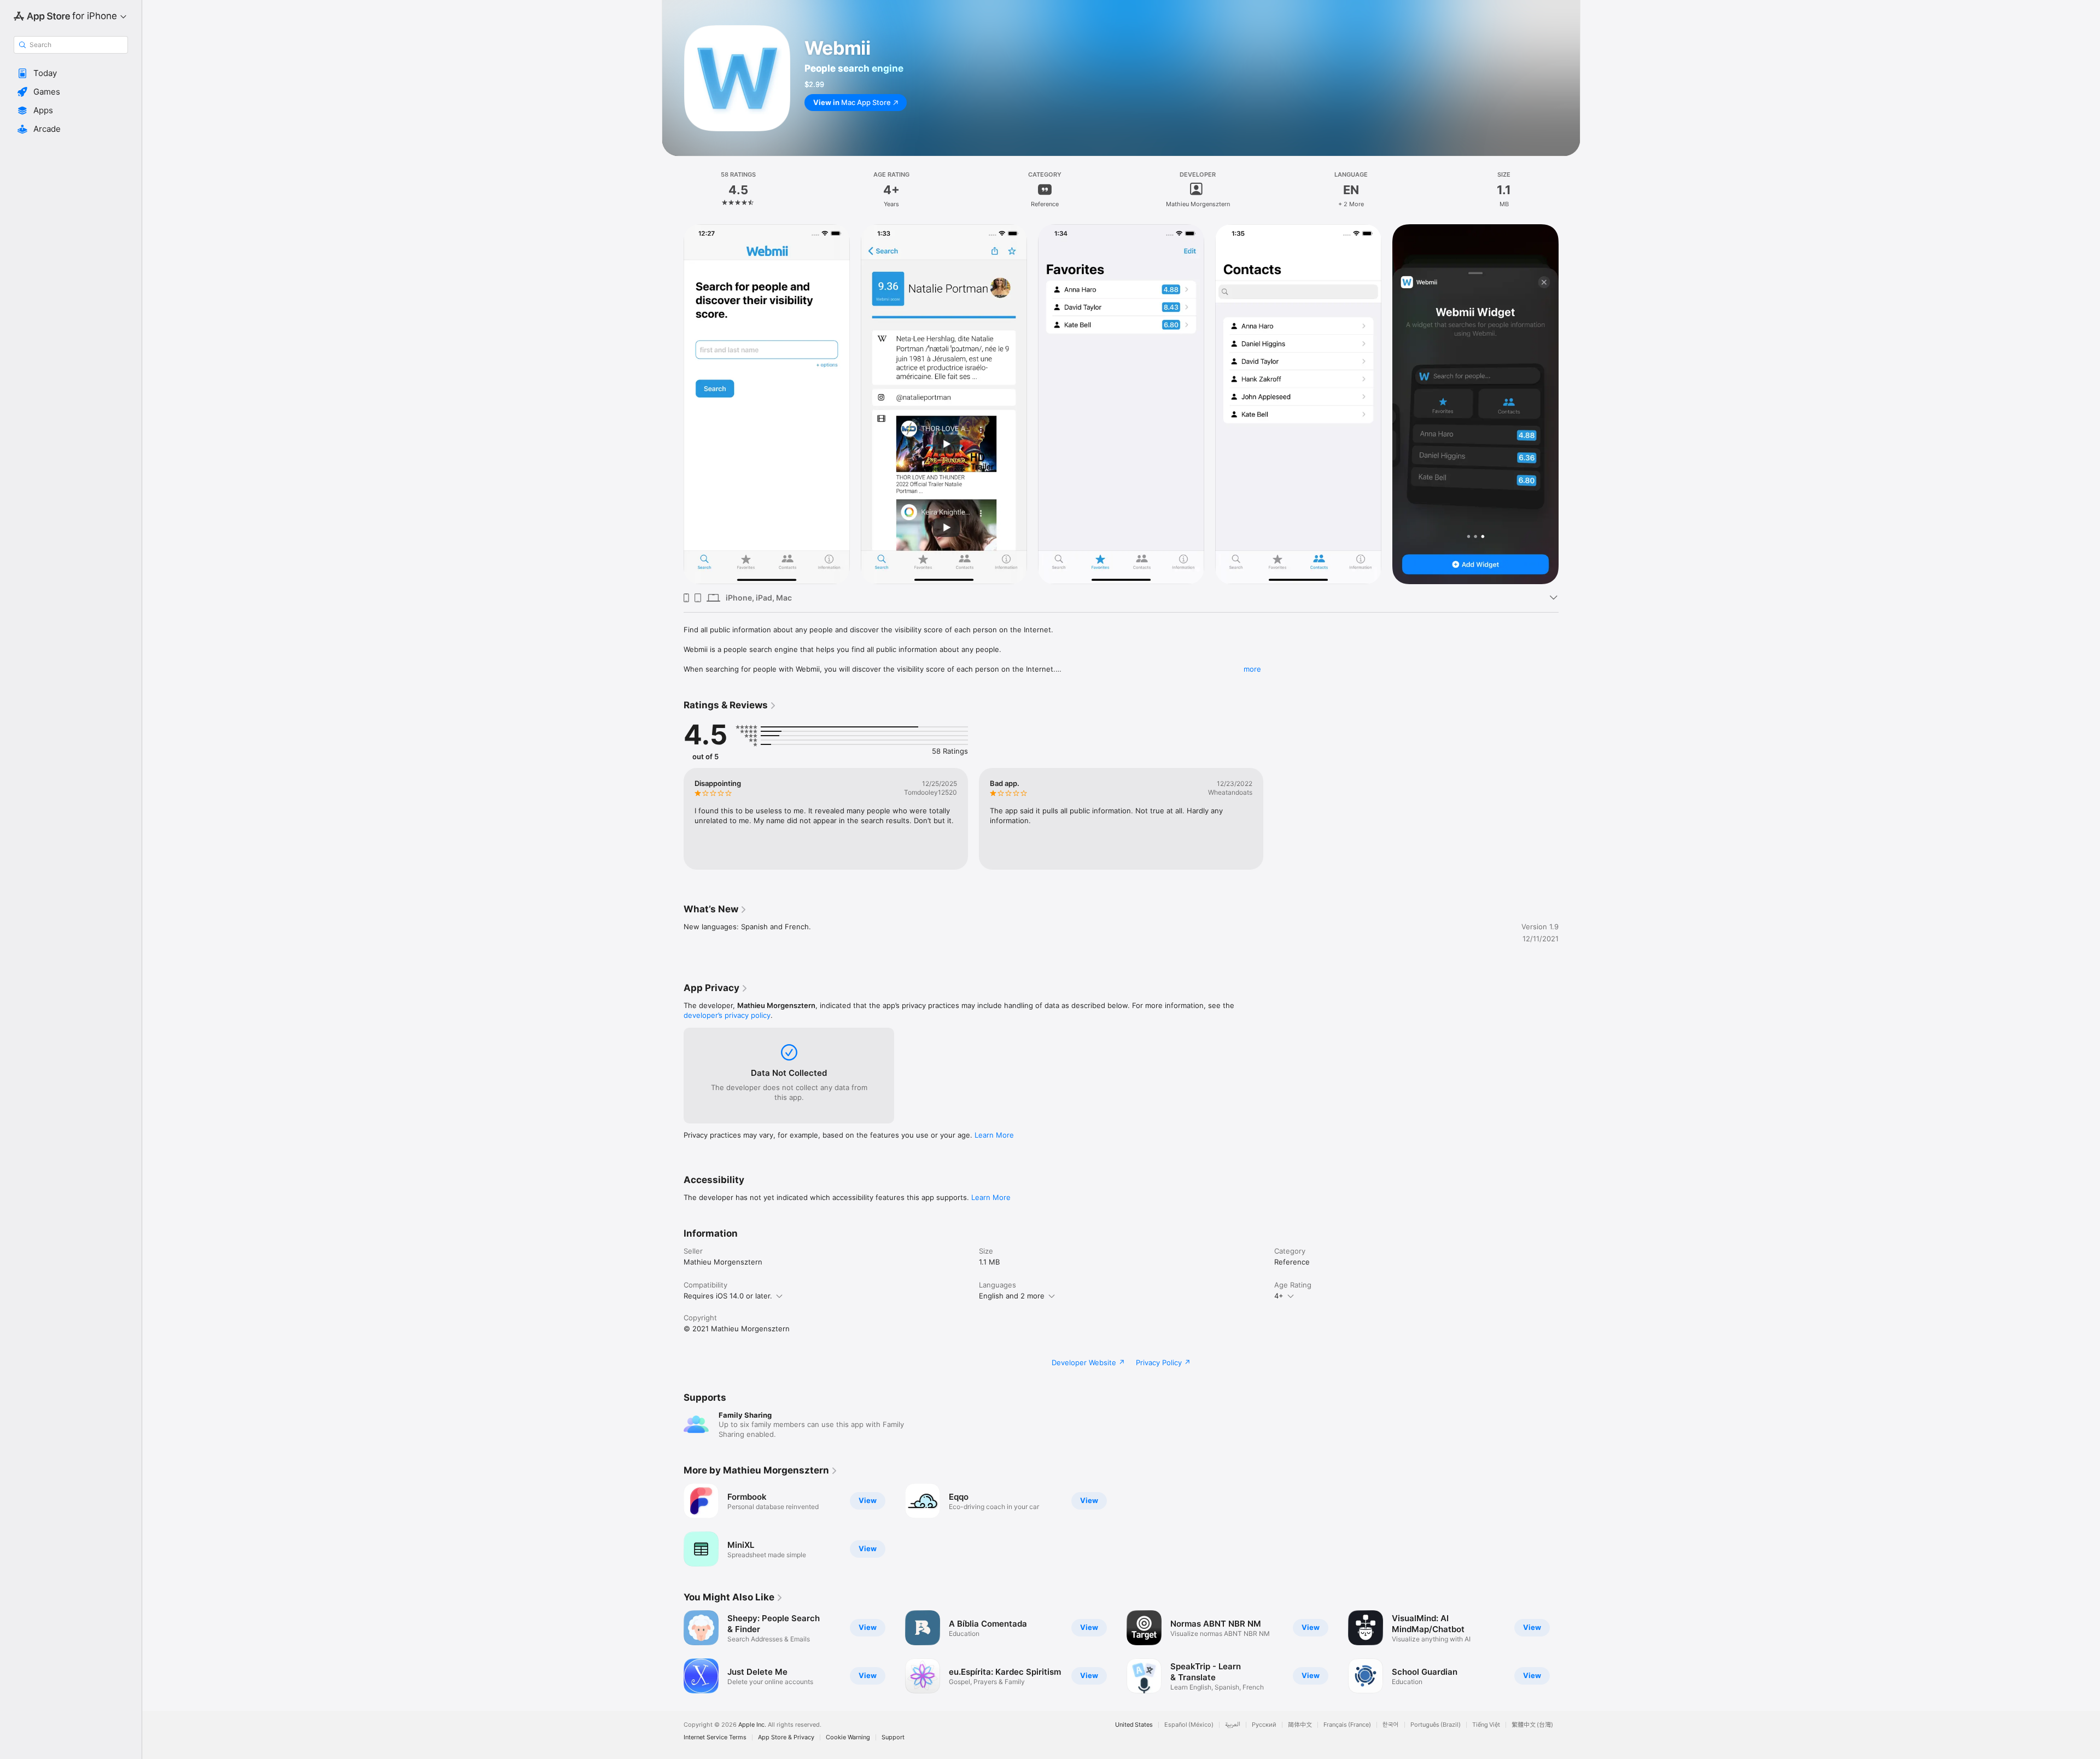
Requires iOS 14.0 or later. (728, 1296)
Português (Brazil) (1436, 1725)
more (1252, 669)
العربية (1233, 1725)
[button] (71, 73)
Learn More (994, 1135)
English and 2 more (1012, 1296)
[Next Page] (1570, 404)
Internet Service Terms (715, 1737)
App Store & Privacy (786, 1737)
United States (1134, 1725)
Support (893, 1737)
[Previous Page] (673, 404)
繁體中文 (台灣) (1532, 1725)
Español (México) (1189, 1725)
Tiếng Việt (1486, 1725)
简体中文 (1300, 1725)
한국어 (1391, 1725)
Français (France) (1347, 1725)
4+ (1279, 1296)
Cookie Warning (848, 1737)
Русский (1264, 1725)
